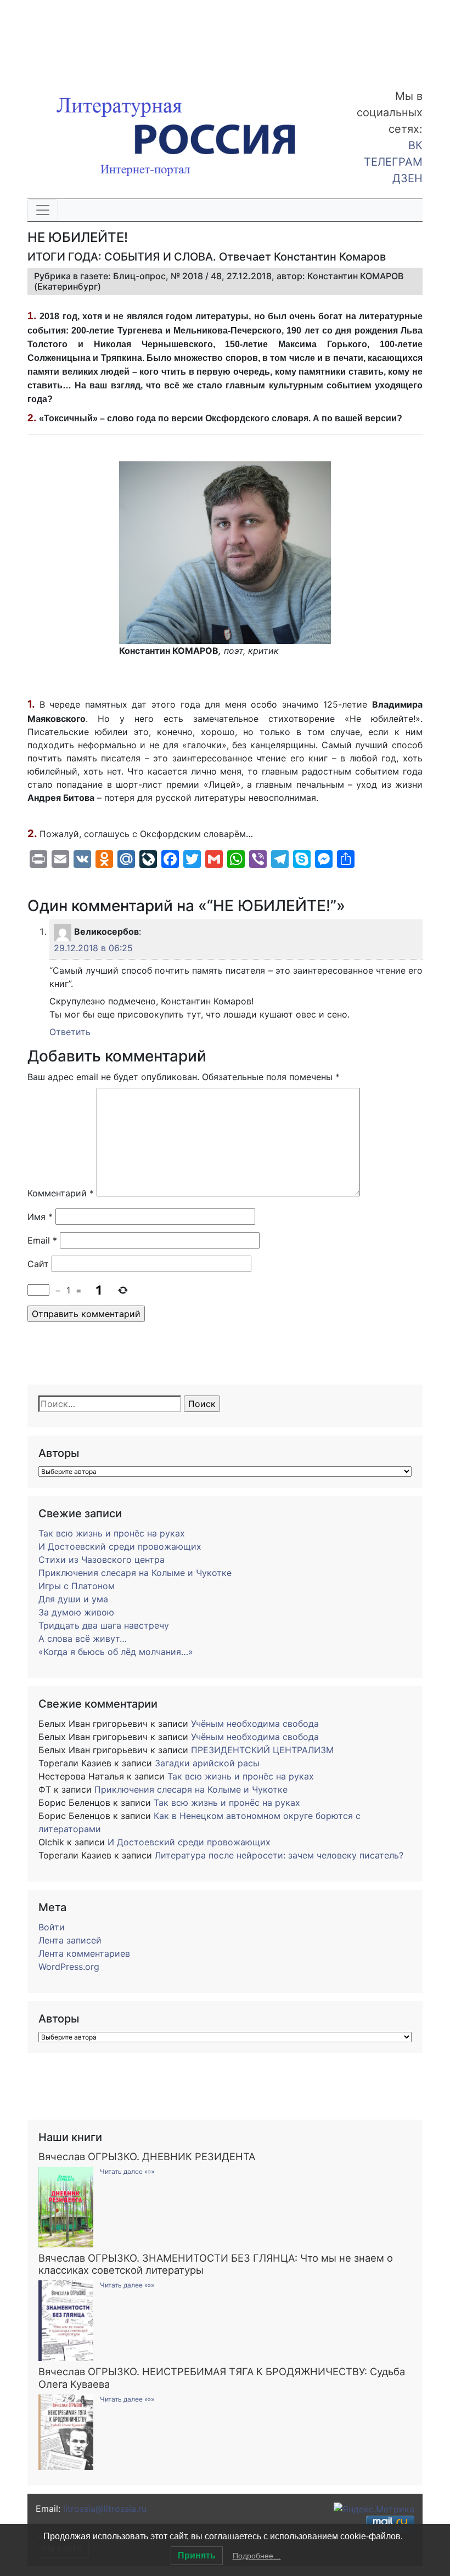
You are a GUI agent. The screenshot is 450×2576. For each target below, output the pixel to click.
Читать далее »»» (127, 2171)
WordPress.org (69, 1967)
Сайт (38, 1264)
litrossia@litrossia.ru (105, 2509)
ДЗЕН (407, 178)
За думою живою (76, 1612)
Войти (52, 1927)
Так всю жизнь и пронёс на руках (112, 1533)
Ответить (70, 1032)
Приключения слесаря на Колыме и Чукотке (135, 1573)
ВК (415, 145)
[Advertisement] (88, 37)
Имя (40, 1217)
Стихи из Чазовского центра (102, 1560)
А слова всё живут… (83, 1639)
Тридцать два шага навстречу (104, 1625)
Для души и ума (73, 1599)
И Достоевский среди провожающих (120, 1546)
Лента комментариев (84, 1953)
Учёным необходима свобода (255, 1724)
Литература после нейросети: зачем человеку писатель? (279, 1855)
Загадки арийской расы (207, 1763)
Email (42, 1240)
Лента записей (70, 1940)
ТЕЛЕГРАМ (393, 162)
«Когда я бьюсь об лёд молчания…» (116, 1652)
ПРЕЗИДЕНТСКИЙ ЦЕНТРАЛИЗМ (262, 1750)
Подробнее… (257, 2556)
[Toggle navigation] (43, 210)
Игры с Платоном (77, 1586)
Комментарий (61, 1193)
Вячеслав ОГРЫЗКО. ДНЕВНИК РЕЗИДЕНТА (147, 2156)
